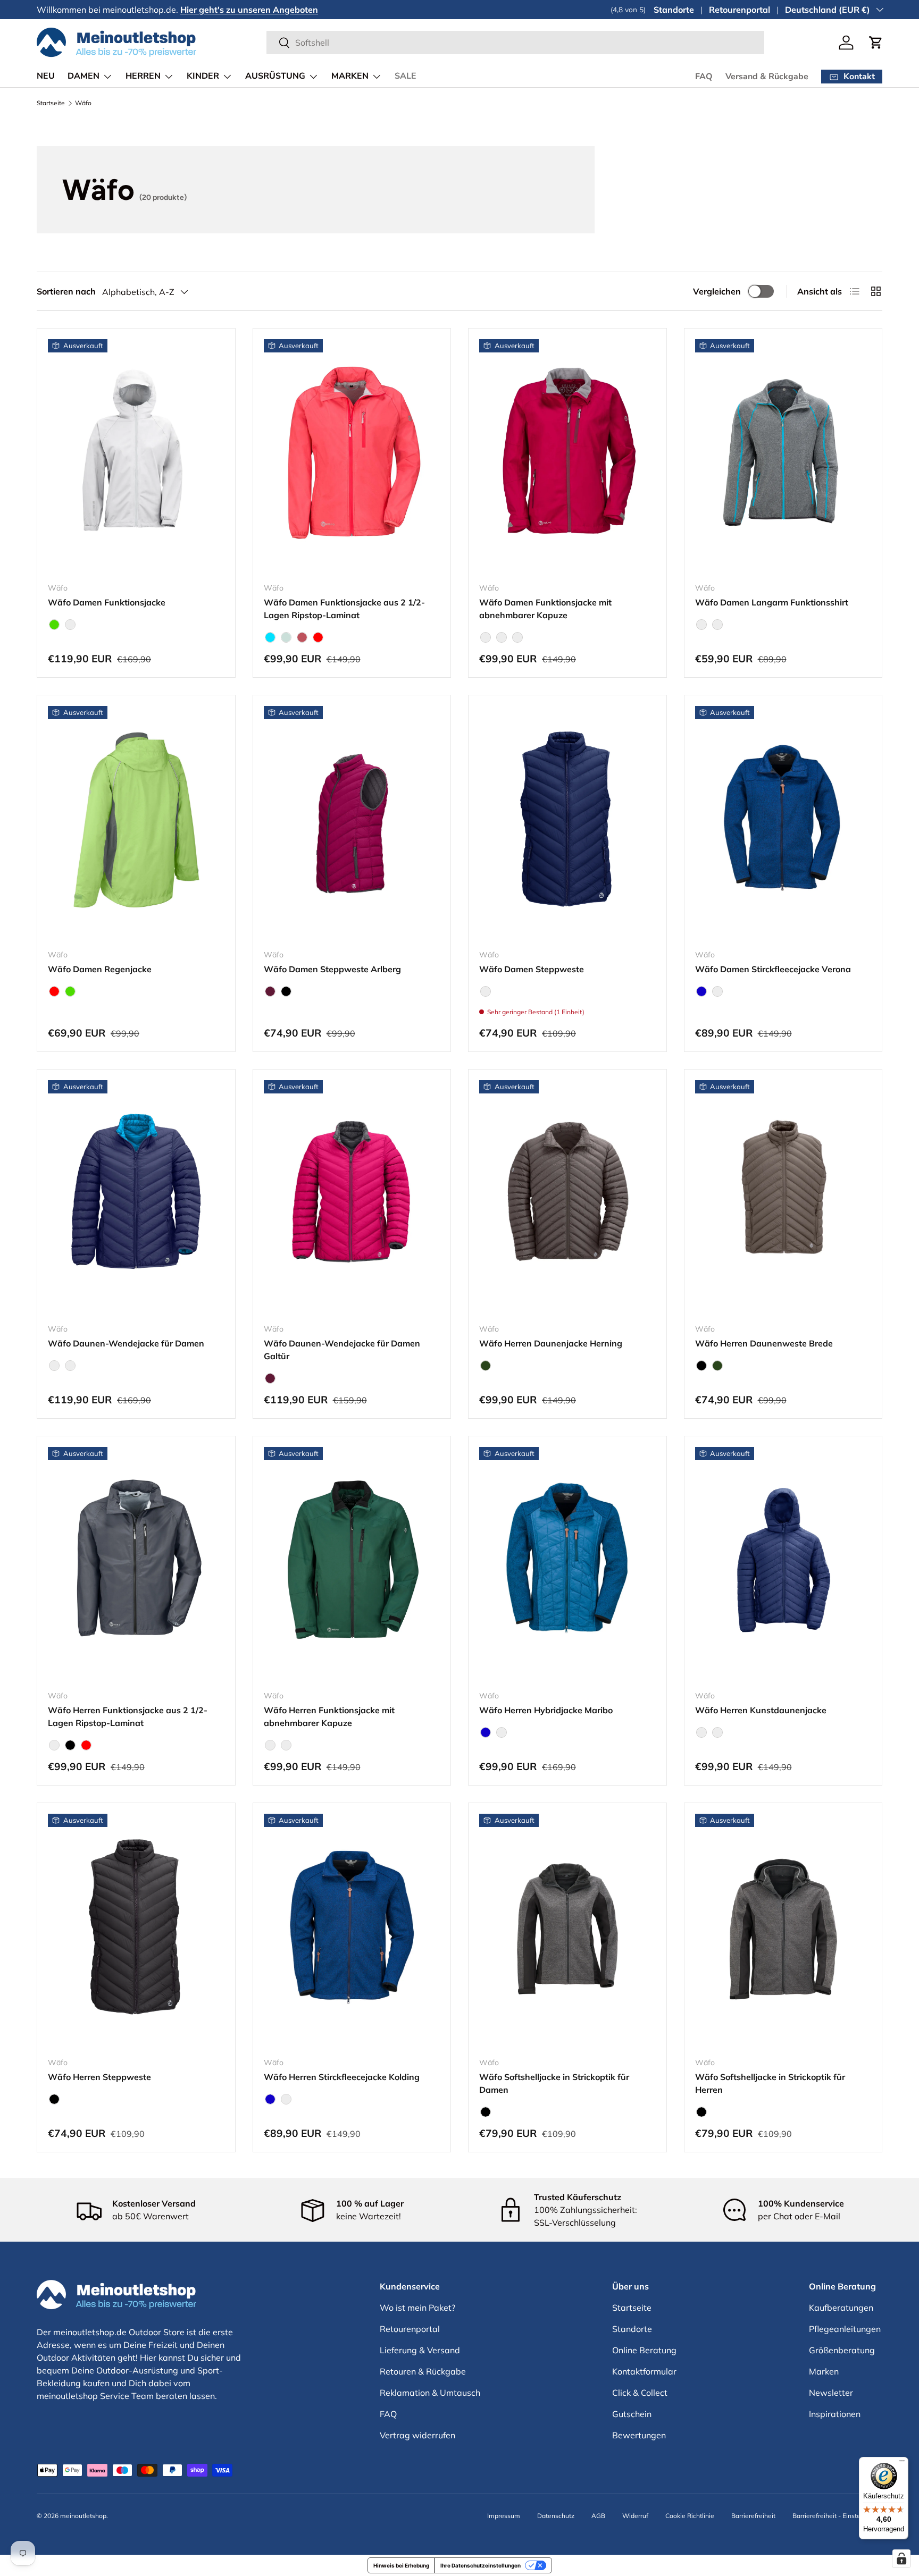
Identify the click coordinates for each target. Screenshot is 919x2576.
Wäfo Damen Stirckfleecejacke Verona (773, 969)
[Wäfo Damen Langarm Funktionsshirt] (783, 457)
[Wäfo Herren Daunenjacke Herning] (567, 1198)
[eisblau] (502, 637)
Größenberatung (842, 2350)
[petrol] (486, 637)
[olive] (486, 1366)
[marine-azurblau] (54, 1366)
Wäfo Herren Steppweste (99, 2077)
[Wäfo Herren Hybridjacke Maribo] (567, 1564)
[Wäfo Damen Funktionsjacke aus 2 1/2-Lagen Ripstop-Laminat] (352, 457)
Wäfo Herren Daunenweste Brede (764, 1343)
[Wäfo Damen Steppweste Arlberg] (352, 823)
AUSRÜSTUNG (275, 76)
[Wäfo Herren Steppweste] (136, 1931)
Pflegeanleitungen (845, 2329)
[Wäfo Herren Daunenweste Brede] (783, 1198)
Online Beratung (644, 2350)
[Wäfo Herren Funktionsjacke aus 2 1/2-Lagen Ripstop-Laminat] (136, 1564)
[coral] (302, 637)
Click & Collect (640, 2393)
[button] (876, 43)
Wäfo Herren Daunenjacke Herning (551, 1343)
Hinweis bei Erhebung (401, 2565)
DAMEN (83, 76)
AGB (598, 2516)
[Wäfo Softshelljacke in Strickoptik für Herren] (783, 1931)
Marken (824, 2371)
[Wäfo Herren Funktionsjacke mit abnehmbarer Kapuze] (352, 1564)
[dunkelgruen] (270, 1745)
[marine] (486, 991)
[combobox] (515, 43)
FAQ (704, 77)
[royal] (286, 1745)
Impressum (504, 2516)
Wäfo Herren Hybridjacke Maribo (546, 1710)
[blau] (701, 991)
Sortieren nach (66, 291)
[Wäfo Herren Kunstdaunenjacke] (783, 1564)
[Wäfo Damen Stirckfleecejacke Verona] (783, 823)
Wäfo (83, 103)
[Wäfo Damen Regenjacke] (136, 823)
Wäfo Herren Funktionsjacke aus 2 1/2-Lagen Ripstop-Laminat (128, 1716)
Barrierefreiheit (753, 2516)
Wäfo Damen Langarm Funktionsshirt (772, 602)
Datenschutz (556, 2516)
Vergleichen (717, 291)
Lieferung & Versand (420, 2350)
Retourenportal (740, 10)
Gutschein (632, 2414)
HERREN (143, 76)
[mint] (286, 637)
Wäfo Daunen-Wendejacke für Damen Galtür (342, 1350)
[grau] (717, 991)
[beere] (517, 637)
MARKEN (350, 76)
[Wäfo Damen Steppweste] (567, 823)
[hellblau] (270, 637)
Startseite (51, 103)
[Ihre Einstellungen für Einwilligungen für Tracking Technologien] (901, 2558)
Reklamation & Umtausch (430, 2393)
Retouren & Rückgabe (423, 2371)
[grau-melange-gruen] (717, 625)
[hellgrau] (70, 625)
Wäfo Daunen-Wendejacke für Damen (126, 1343)
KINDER (203, 76)
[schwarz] (717, 1732)
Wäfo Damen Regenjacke (100, 969)
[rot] (318, 637)
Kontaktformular (644, 2371)
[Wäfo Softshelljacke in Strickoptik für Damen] (567, 1931)
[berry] (270, 991)
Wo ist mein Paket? (417, 2308)
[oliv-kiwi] (70, 1366)
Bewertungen (639, 2435)
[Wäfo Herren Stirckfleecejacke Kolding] (352, 1931)
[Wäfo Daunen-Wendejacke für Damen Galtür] (352, 1198)
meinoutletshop (83, 2516)
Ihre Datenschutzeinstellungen (481, 2565)
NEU (46, 76)
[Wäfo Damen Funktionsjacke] (136, 457)
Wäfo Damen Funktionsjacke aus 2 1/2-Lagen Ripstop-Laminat (344, 609)
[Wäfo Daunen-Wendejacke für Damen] (136, 1198)
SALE (406, 76)
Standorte (674, 10)
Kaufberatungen (841, 2308)
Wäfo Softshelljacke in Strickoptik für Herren (770, 2083)
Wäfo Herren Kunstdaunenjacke (761, 1710)
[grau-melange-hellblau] (701, 625)
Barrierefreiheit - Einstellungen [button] (837, 2516)
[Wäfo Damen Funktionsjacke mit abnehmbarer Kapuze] (567, 457)
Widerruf (635, 2516)
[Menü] (902, 2463)
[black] (286, 991)
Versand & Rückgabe (767, 77)
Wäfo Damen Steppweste (532, 969)
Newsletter (831, 2393)
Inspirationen (835, 2414)
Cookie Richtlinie (690, 2516)
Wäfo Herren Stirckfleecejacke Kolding (342, 2077)
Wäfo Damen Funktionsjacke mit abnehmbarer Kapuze (545, 609)
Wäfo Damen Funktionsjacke (107, 602)
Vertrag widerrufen (417, 2435)
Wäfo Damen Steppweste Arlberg (332, 969)
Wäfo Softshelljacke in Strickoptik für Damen (554, 2083)
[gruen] (54, 625)
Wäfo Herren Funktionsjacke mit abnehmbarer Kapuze (329, 1716)
